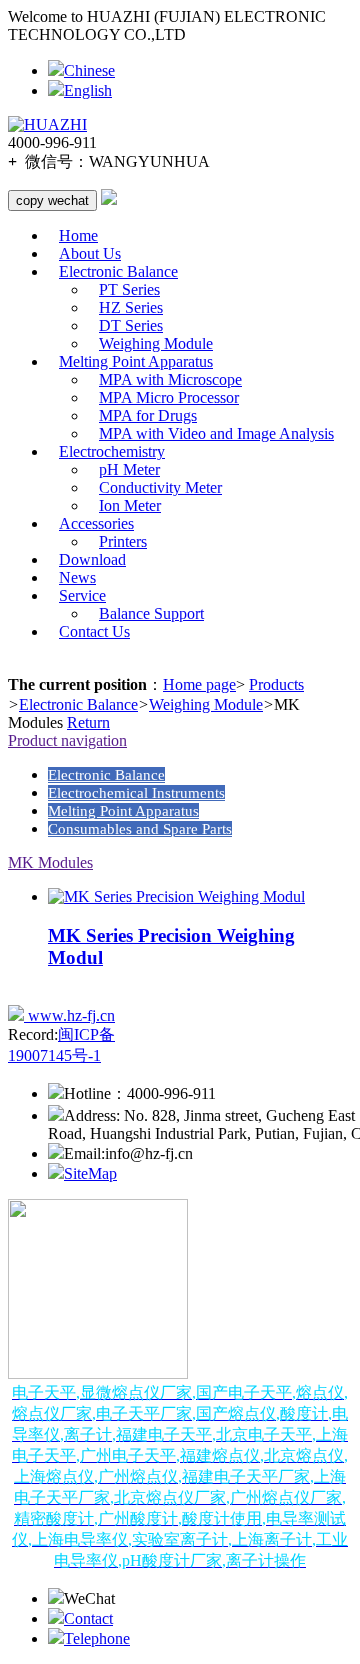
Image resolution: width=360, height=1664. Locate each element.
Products (276, 684)
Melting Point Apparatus (136, 361)
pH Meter (129, 469)
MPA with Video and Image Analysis (216, 433)
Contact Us (94, 631)
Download (92, 559)
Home (78, 235)
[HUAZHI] (47, 125)
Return (88, 722)
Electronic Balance (118, 271)
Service (82, 595)
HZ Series (131, 307)
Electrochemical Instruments (136, 793)
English (88, 90)
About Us (90, 253)
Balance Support (151, 613)
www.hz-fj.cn (69, 1015)
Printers (123, 541)
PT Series (129, 289)
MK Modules (50, 862)
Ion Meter (130, 505)
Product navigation (67, 740)
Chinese (89, 70)
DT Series (131, 325)
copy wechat (52, 200)
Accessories (96, 523)
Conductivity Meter (160, 487)
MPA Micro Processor (169, 397)
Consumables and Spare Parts (140, 829)
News (77, 577)
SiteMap (90, 1173)
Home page (199, 684)
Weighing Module (156, 343)
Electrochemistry (112, 451)
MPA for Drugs (148, 415)
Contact (88, 1618)
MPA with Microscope (170, 379)
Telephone (97, 1638)
